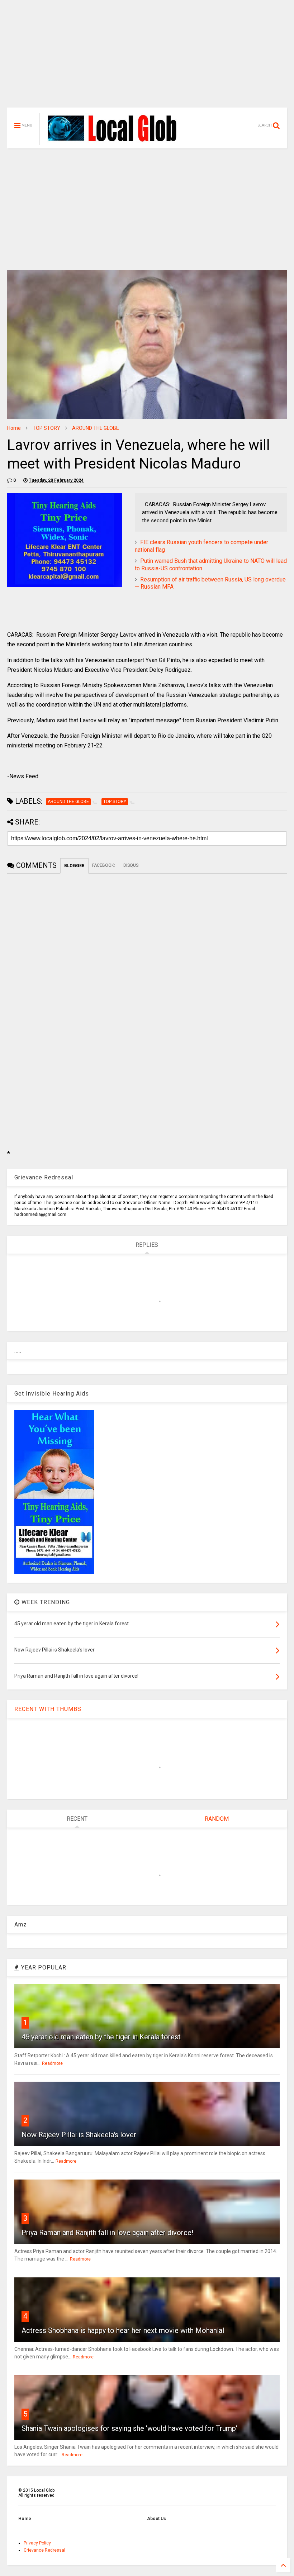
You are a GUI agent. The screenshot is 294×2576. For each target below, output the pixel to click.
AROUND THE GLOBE (96, 428)
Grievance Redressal (44, 2550)
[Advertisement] (147, 57)
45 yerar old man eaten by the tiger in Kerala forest (101, 2037)
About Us (157, 2519)
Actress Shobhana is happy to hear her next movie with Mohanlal (123, 2330)
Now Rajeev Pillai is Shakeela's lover (79, 2135)
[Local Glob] (117, 141)
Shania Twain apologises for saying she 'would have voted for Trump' (129, 2428)
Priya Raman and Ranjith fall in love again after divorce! (107, 2233)
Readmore (52, 2063)
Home (14, 428)
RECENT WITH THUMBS (48, 1709)
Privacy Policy (37, 2543)
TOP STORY (46, 428)
